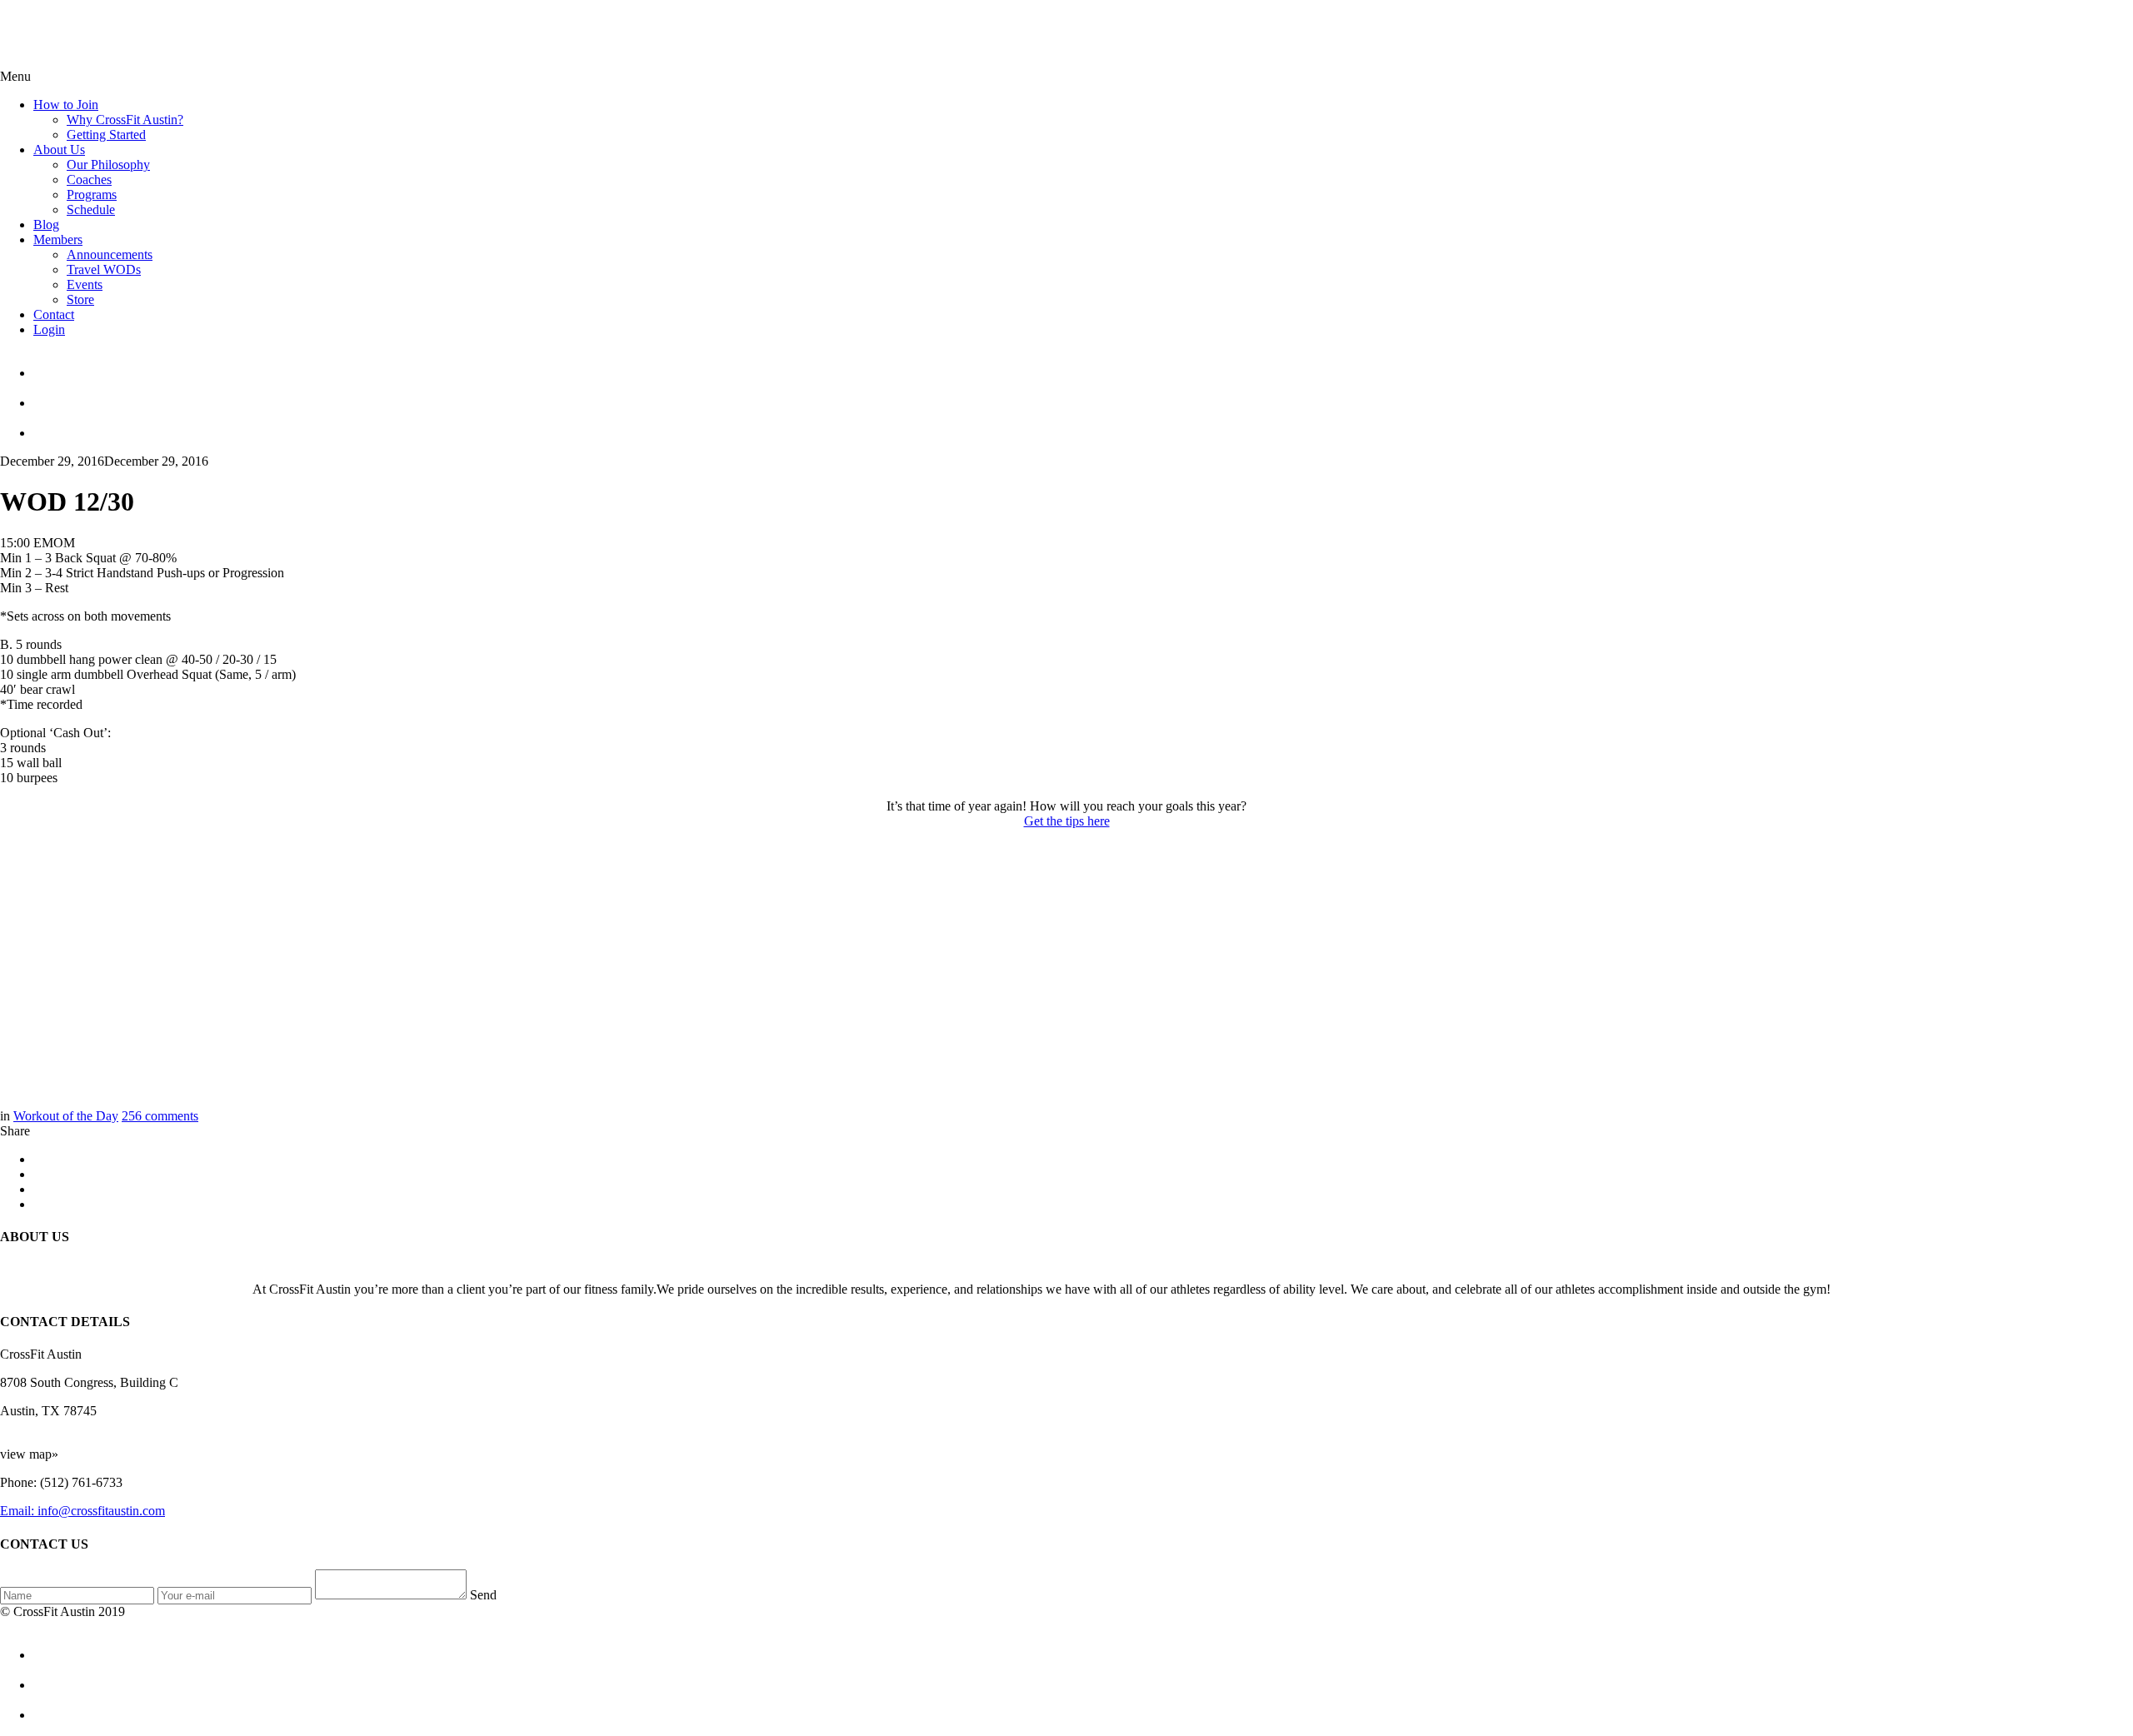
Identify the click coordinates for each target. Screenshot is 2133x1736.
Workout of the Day (66, 1116)
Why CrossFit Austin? (125, 120)
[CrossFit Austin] (1083, 366)
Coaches (89, 180)
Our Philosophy (108, 165)
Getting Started (106, 135)
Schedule (91, 210)
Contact (54, 314)
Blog (46, 224)
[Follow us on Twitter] (1083, 396)
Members (58, 239)
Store (80, 299)
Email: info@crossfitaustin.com (82, 1511)
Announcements (110, 254)
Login (49, 329)
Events (85, 284)
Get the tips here (1067, 821)
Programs (92, 195)
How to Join (66, 105)
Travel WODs (104, 269)
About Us (59, 150)
